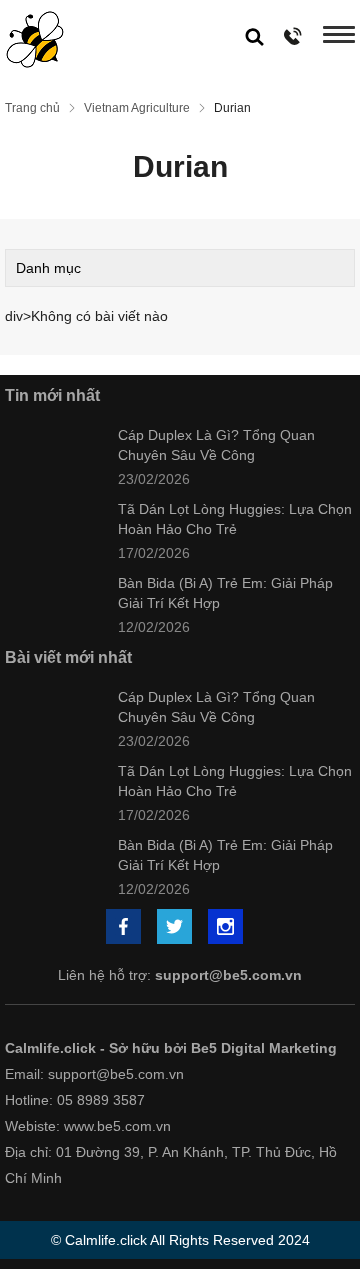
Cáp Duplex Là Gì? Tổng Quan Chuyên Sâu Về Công (216, 445)
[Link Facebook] (125, 928)
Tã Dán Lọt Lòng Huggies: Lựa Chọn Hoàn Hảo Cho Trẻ (235, 519)
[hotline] (293, 35)
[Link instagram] (227, 928)
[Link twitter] (176, 928)
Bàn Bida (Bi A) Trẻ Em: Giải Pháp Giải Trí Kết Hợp (225, 593)
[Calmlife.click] (35, 39)
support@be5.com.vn (228, 975)
